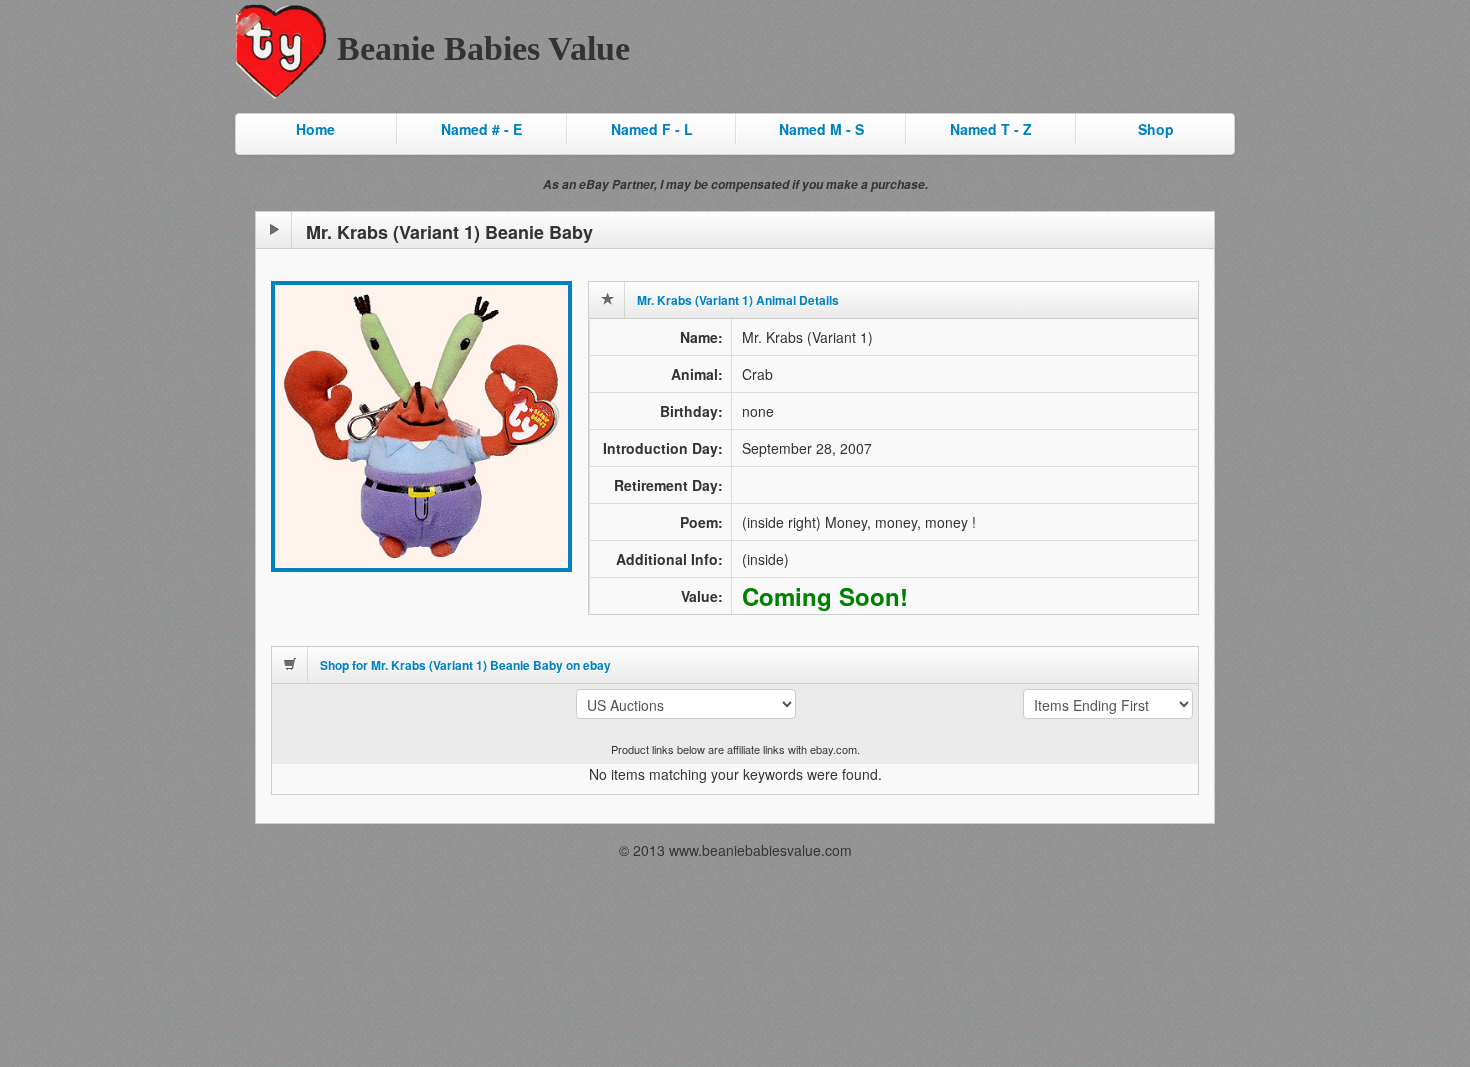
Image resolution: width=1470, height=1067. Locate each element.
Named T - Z (991, 129)
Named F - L (652, 129)
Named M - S (821, 129)
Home (315, 129)
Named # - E (481, 129)
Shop (1156, 129)
